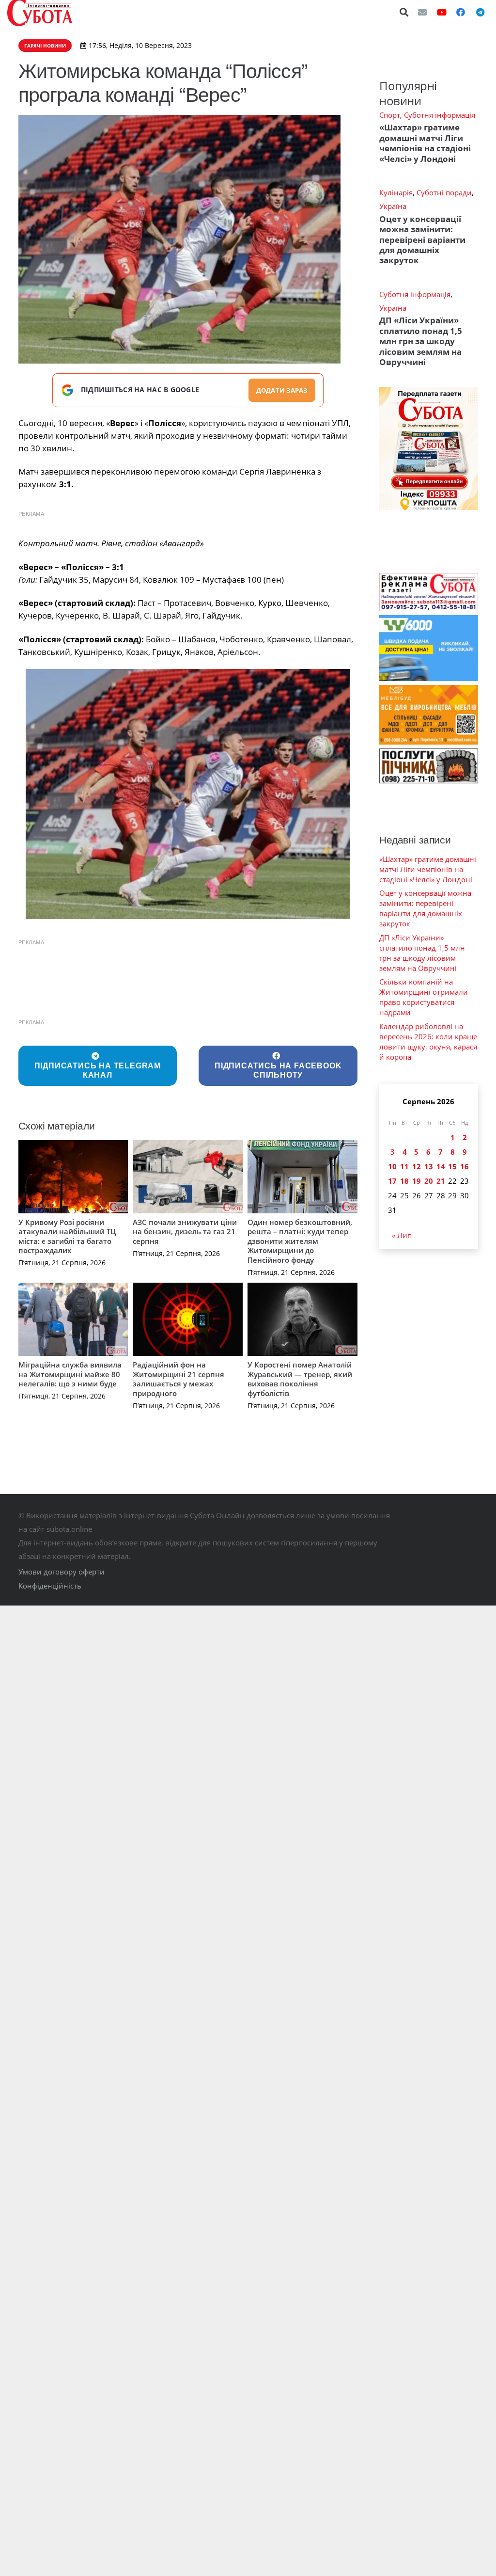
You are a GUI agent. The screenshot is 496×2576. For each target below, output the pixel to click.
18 (404, 1181)
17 (392, 1181)
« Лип (402, 1235)
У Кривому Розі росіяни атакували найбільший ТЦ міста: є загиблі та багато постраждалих (67, 1236)
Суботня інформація (440, 115)
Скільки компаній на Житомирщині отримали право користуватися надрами (424, 997)
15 (452, 1166)
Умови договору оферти (62, 1572)
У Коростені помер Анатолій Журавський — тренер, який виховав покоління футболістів (300, 1379)
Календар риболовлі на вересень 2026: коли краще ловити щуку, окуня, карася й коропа (428, 1042)
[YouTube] (442, 12)
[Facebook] (461, 12)
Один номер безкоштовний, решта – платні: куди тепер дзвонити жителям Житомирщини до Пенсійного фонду (300, 1241)
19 (417, 1181)
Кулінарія (396, 192)
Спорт (390, 115)
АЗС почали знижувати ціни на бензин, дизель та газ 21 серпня (185, 1232)
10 (392, 1166)
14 (441, 1166)
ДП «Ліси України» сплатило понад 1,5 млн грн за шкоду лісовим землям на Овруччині (421, 341)
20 (429, 1181)
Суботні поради (444, 192)
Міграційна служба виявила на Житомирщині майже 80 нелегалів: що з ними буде (70, 1374)
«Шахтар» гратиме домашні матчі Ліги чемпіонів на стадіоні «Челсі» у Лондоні (425, 143)
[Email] (422, 12)
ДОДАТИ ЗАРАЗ (282, 390)
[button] (404, 12)
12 (417, 1166)
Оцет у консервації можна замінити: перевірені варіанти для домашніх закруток (422, 240)
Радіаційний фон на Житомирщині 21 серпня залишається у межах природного (178, 1379)
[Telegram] (480, 12)
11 (404, 1166)
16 (465, 1166)
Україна (393, 206)
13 (429, 1166)
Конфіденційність (50, 1586)
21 (441, 1181)
